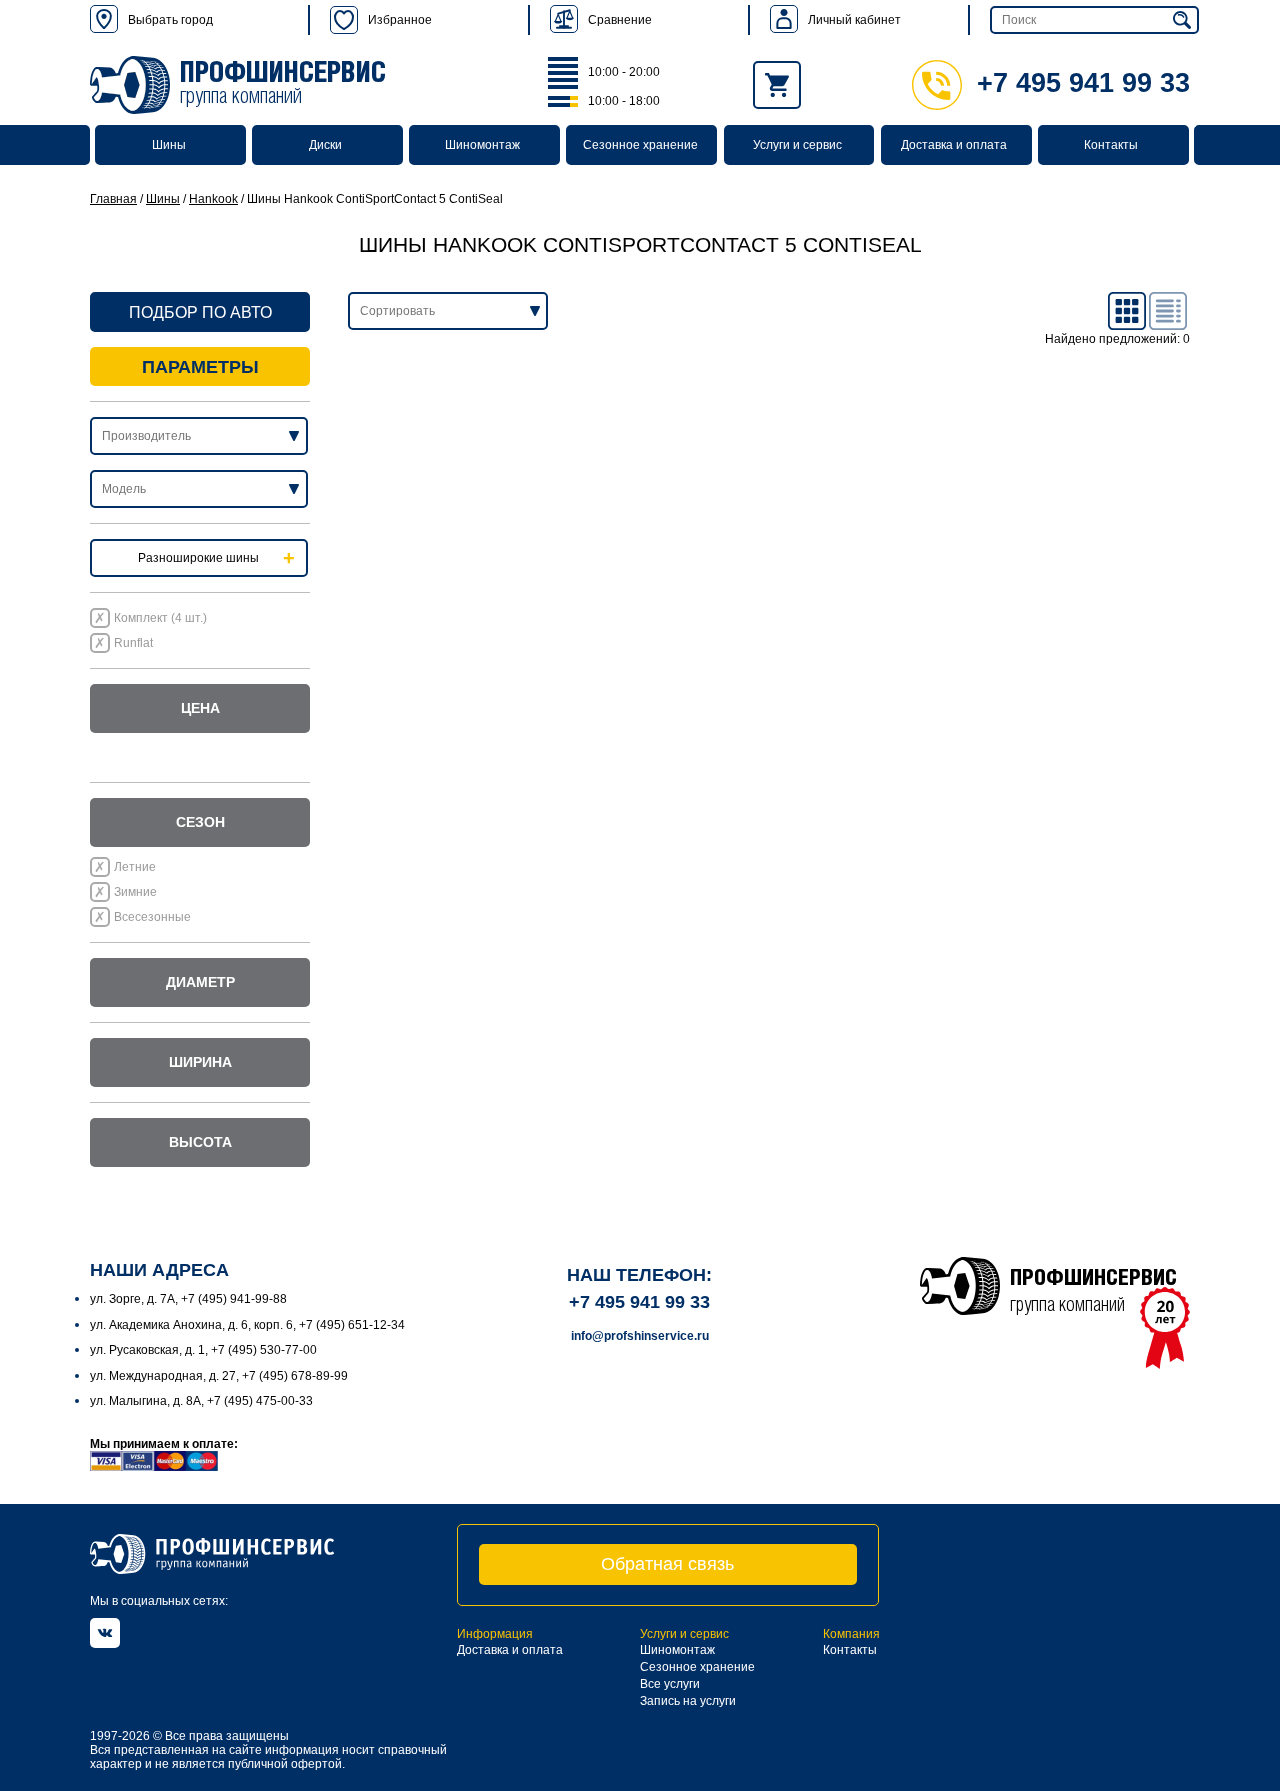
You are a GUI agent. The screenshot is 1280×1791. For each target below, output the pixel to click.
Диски (325, 145)
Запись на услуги (688, 1701)
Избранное (400, 20)
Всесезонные (152, 917)
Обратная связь (667, 1564)
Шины (169, 145)
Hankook (213, 199)
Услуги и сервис (797, 145)
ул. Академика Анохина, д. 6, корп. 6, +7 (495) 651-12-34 (247, 1325)
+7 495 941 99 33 (1083, 83)
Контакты (1111, 145)
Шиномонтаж (482, 145)
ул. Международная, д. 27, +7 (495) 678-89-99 (219, 1376)
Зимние (135, 892)
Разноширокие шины (198, 558)
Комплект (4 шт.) (160, 618)
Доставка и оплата (954, 145)
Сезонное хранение (640, 145)
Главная (113, 199)
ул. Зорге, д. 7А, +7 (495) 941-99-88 (188, 1299)
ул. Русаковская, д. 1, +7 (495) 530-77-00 (203, 1350)
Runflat (133, 643)
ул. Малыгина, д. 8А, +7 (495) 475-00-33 (201, 1401)
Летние (135, 867)
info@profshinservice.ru (640, 1336)
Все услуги (670, 1684)
